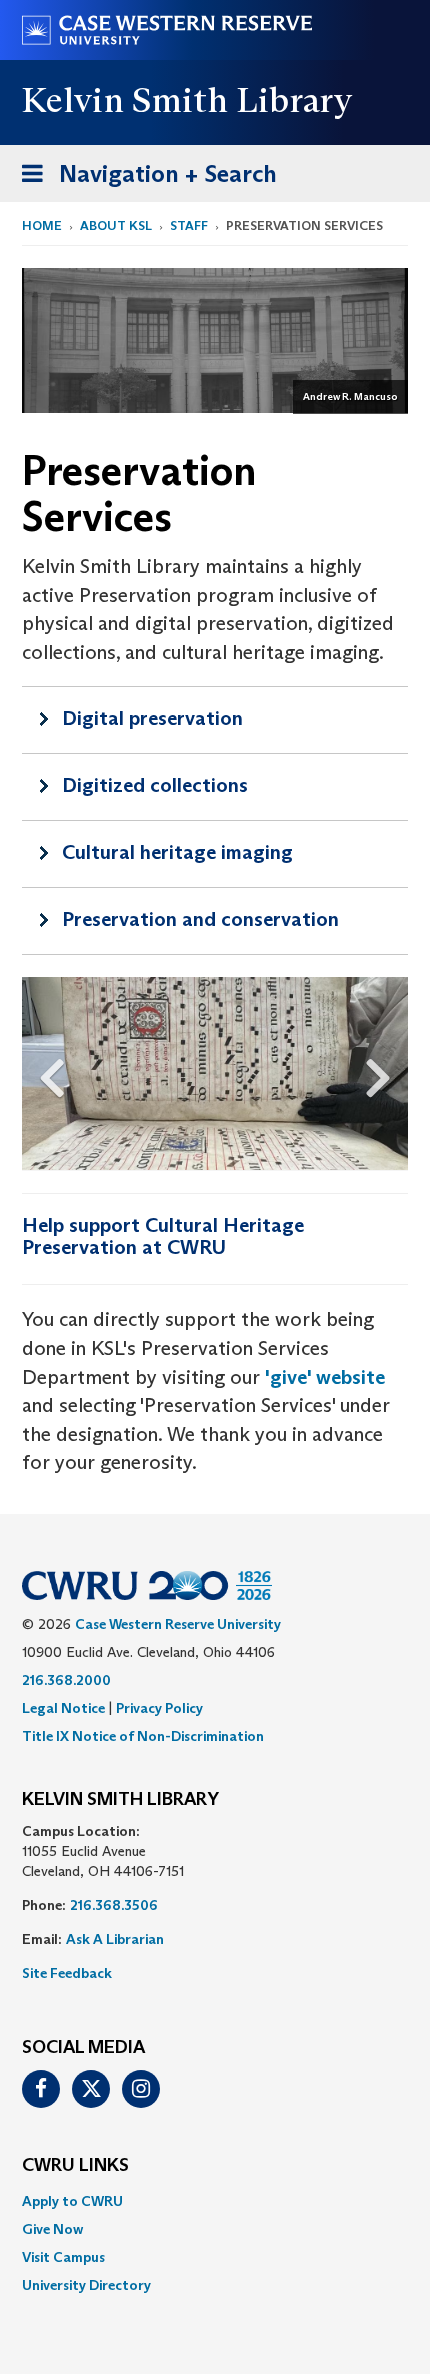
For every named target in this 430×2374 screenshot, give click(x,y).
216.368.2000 (66, 1680)
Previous (43, 1073)
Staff (189, 225)
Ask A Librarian (115, 1939)
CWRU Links (75, 2166)
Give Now (52, 2229)
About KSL (116, 225)
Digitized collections (155, 785)
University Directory (86, 2285)
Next (387, 1073)
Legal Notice (63, 1708)
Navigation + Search (143, 180)
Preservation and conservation (200, 919)
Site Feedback (67, 1973)
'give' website (325, 1377)
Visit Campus (63, 2257)
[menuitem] (215, 2201)
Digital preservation (152, 718)
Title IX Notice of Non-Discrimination (143, 1736)
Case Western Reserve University (178, 1624)
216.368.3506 (114, 1905)
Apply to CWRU (72, 2201)
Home (42, 225)
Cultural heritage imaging (177, 852)
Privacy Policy (159, 1708)
